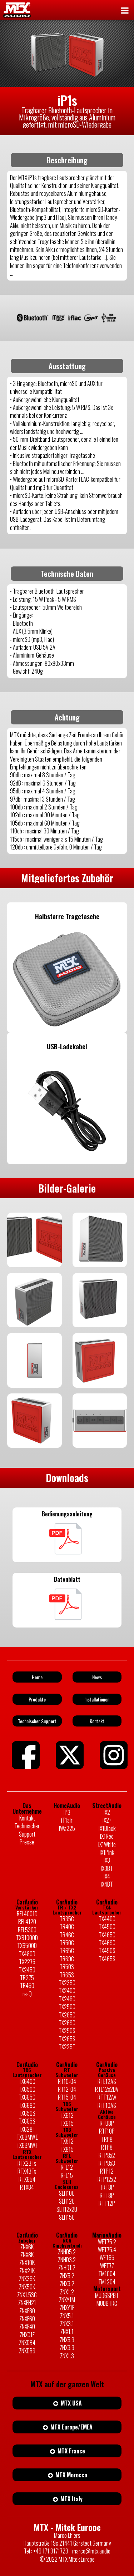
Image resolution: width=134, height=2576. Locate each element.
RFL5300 (27, 1930)
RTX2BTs (27, 2163)
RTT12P (107, 2203)
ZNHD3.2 (67, 2260)
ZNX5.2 (67, 2276)
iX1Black (107, 1828)
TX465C (107, 1935)
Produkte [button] (37, 1699)
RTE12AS (107, 2081)
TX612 (67, 2115)
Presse (27, 1842)
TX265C (67, 2015)
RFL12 (67, 2167)
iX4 (107, 1876)
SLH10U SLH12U (67, 2197)
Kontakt (27, 1818)
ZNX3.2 (67, 2284)
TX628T (27, 2129)
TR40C (67, 1927)
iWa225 (67, 1828)
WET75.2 (107, 2242)
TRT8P (107, 2187)
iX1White (107, 1844)
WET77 (107, 2266)
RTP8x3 (107, 2163)
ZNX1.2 (67, 2292)
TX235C (67, 1983)
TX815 (67, 2149)
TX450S (107, 1951)
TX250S (67, 2031)
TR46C (67, 1935)
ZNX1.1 (67, 2332)
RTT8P (107, 2195)
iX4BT (107, 1884)
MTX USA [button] (71, 2403)
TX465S (107, 1959)
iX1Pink (107, 1852)
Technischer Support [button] (37, 1721)
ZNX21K (27, 2271)
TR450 (27, 1986)
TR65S (67, 1975)
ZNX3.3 (67, 2348)
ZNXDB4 (27, 2343)
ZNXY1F (67, 2308)
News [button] (97, 1677)
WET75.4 (107, 2250)
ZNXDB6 (27, 2351)
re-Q (27, 1994)
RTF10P (107, 2131)
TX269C (67, 2023)
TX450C (107, 1927)
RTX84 (27, 2187)
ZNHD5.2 (67, 2252)
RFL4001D (27, 1914)
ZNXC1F (27, 2335)
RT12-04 (67, 2089)
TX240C (67, 1991)
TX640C (27, 2081)
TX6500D (27, 1946)
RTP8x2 (107, 2155)
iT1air (67, 1820)
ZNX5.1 (67, 2316)
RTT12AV (107, 2097)
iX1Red (107, 1836)
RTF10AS (107, 2105)
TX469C (107, 1943)
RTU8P (107, 2123)
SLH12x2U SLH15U (67, 2213)
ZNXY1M (67, 2300)
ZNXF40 (27, 2327)
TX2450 (27, 1970)
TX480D (27, 1954)
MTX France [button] (71, 2451)
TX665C (27, 2097)
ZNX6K (27, 2247)
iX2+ (107, 1820)
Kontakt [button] (97, 1721)
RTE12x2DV (107, 2089)
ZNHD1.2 (67, 2268)
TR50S (67, 1967)
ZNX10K (27, 2263)
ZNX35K (27, 2279)
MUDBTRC (107, 2303)
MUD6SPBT (107, 2295)
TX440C (107, 1919)
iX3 (107, 1860)
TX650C (27, 2089)
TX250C (67, 2007)
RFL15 (67, 2175)
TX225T (67, 2047)
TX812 (67, 2141)
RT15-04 (67, 2097)
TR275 (27, 1978)
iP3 (67, 1812)
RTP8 (107, 2147)
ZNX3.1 (67, 2324)
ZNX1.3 (67, 2356)
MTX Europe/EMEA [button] (71, 2427)
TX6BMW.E (27, 2137)
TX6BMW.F (27, 2145)
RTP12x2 (107, 2179)
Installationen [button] (97, 1699)
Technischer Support (27, 1830)
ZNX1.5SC (27, 2295)
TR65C (67, 1951)
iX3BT (107, 1868)
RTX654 (27, 2179)
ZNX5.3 (67, 2340)
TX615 (67, 2123)
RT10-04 (67, 2081)
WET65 (107, 2258)
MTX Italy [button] (71, 2499)
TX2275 (27, 1962)
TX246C (67, 1999)
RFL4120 (27, 1922)
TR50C (67, 1943)
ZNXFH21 (27, 2303)
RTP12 (107, 2171)
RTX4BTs (27, 2171)
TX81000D (27, 1938)
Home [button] (37, 1677)
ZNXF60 (27, 2319)
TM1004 (107, 2274)
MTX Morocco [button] (71, 2475)
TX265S (67, 2039)
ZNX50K (27, 2287)
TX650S (27, 2113)
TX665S (27, 2121)
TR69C (67, 1959)
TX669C (27, 2105)
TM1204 (107, 2282)
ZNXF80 (27, 2311)
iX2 (107, 1812)
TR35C (67, 1919)
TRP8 (107, 2139)
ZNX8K (27, 2255)
